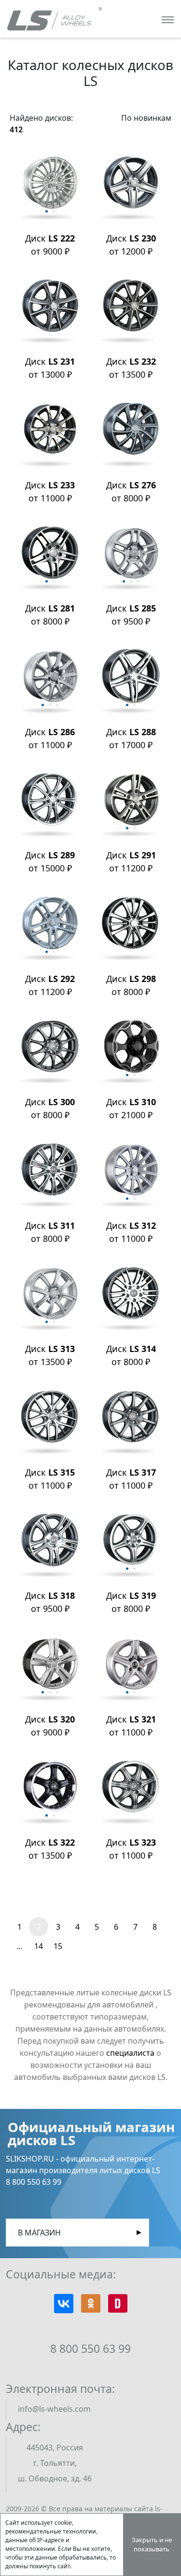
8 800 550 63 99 (90, 2348)
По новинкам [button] (146, 118)
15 (58, 1946)
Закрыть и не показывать (152, 2545)
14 (39, 1946)
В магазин (39, 2233)
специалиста (130, 2053)
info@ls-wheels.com (54, 2409)
